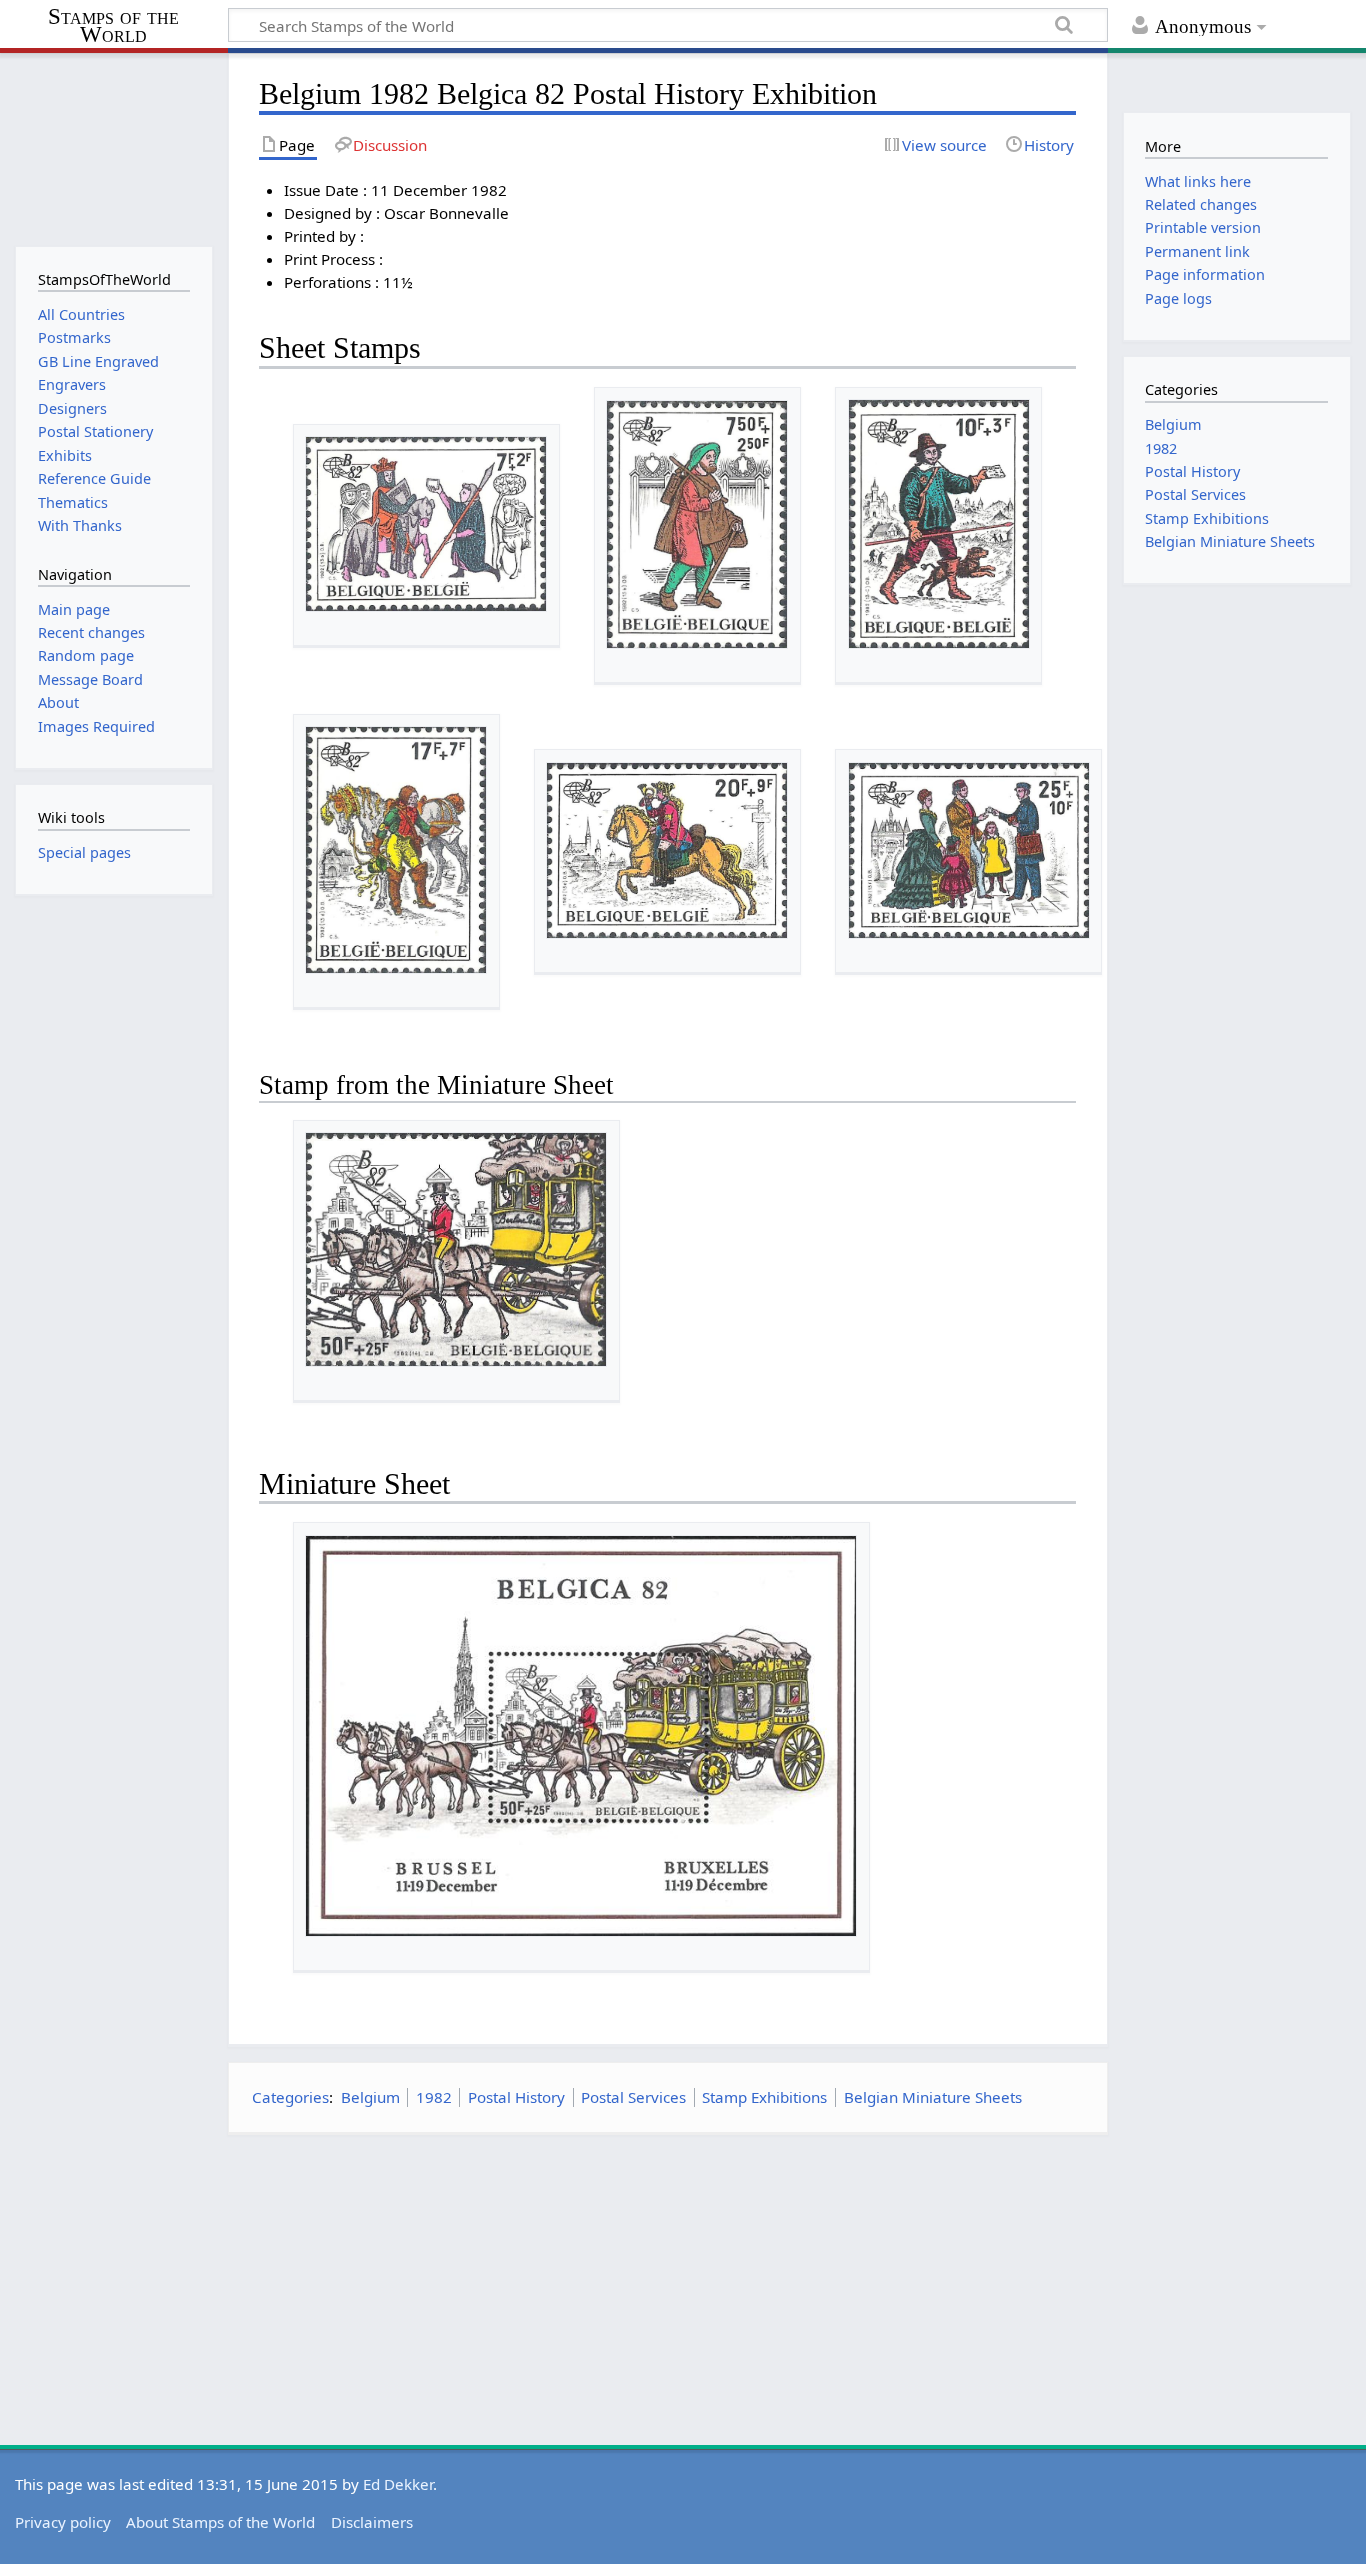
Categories (290, 2097)
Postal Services (633, 2097)
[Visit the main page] (113, 147)
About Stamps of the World (220, 2522)
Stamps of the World (113, 26)
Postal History (516, 2097)
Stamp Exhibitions (764, 2097)
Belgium (370, 2097)
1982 (434, 2097)
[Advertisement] (668, 2290)
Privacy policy (63, 2522)
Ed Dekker (398, 2484)
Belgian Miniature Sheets (933, 2097)
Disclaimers (372, 2522)
